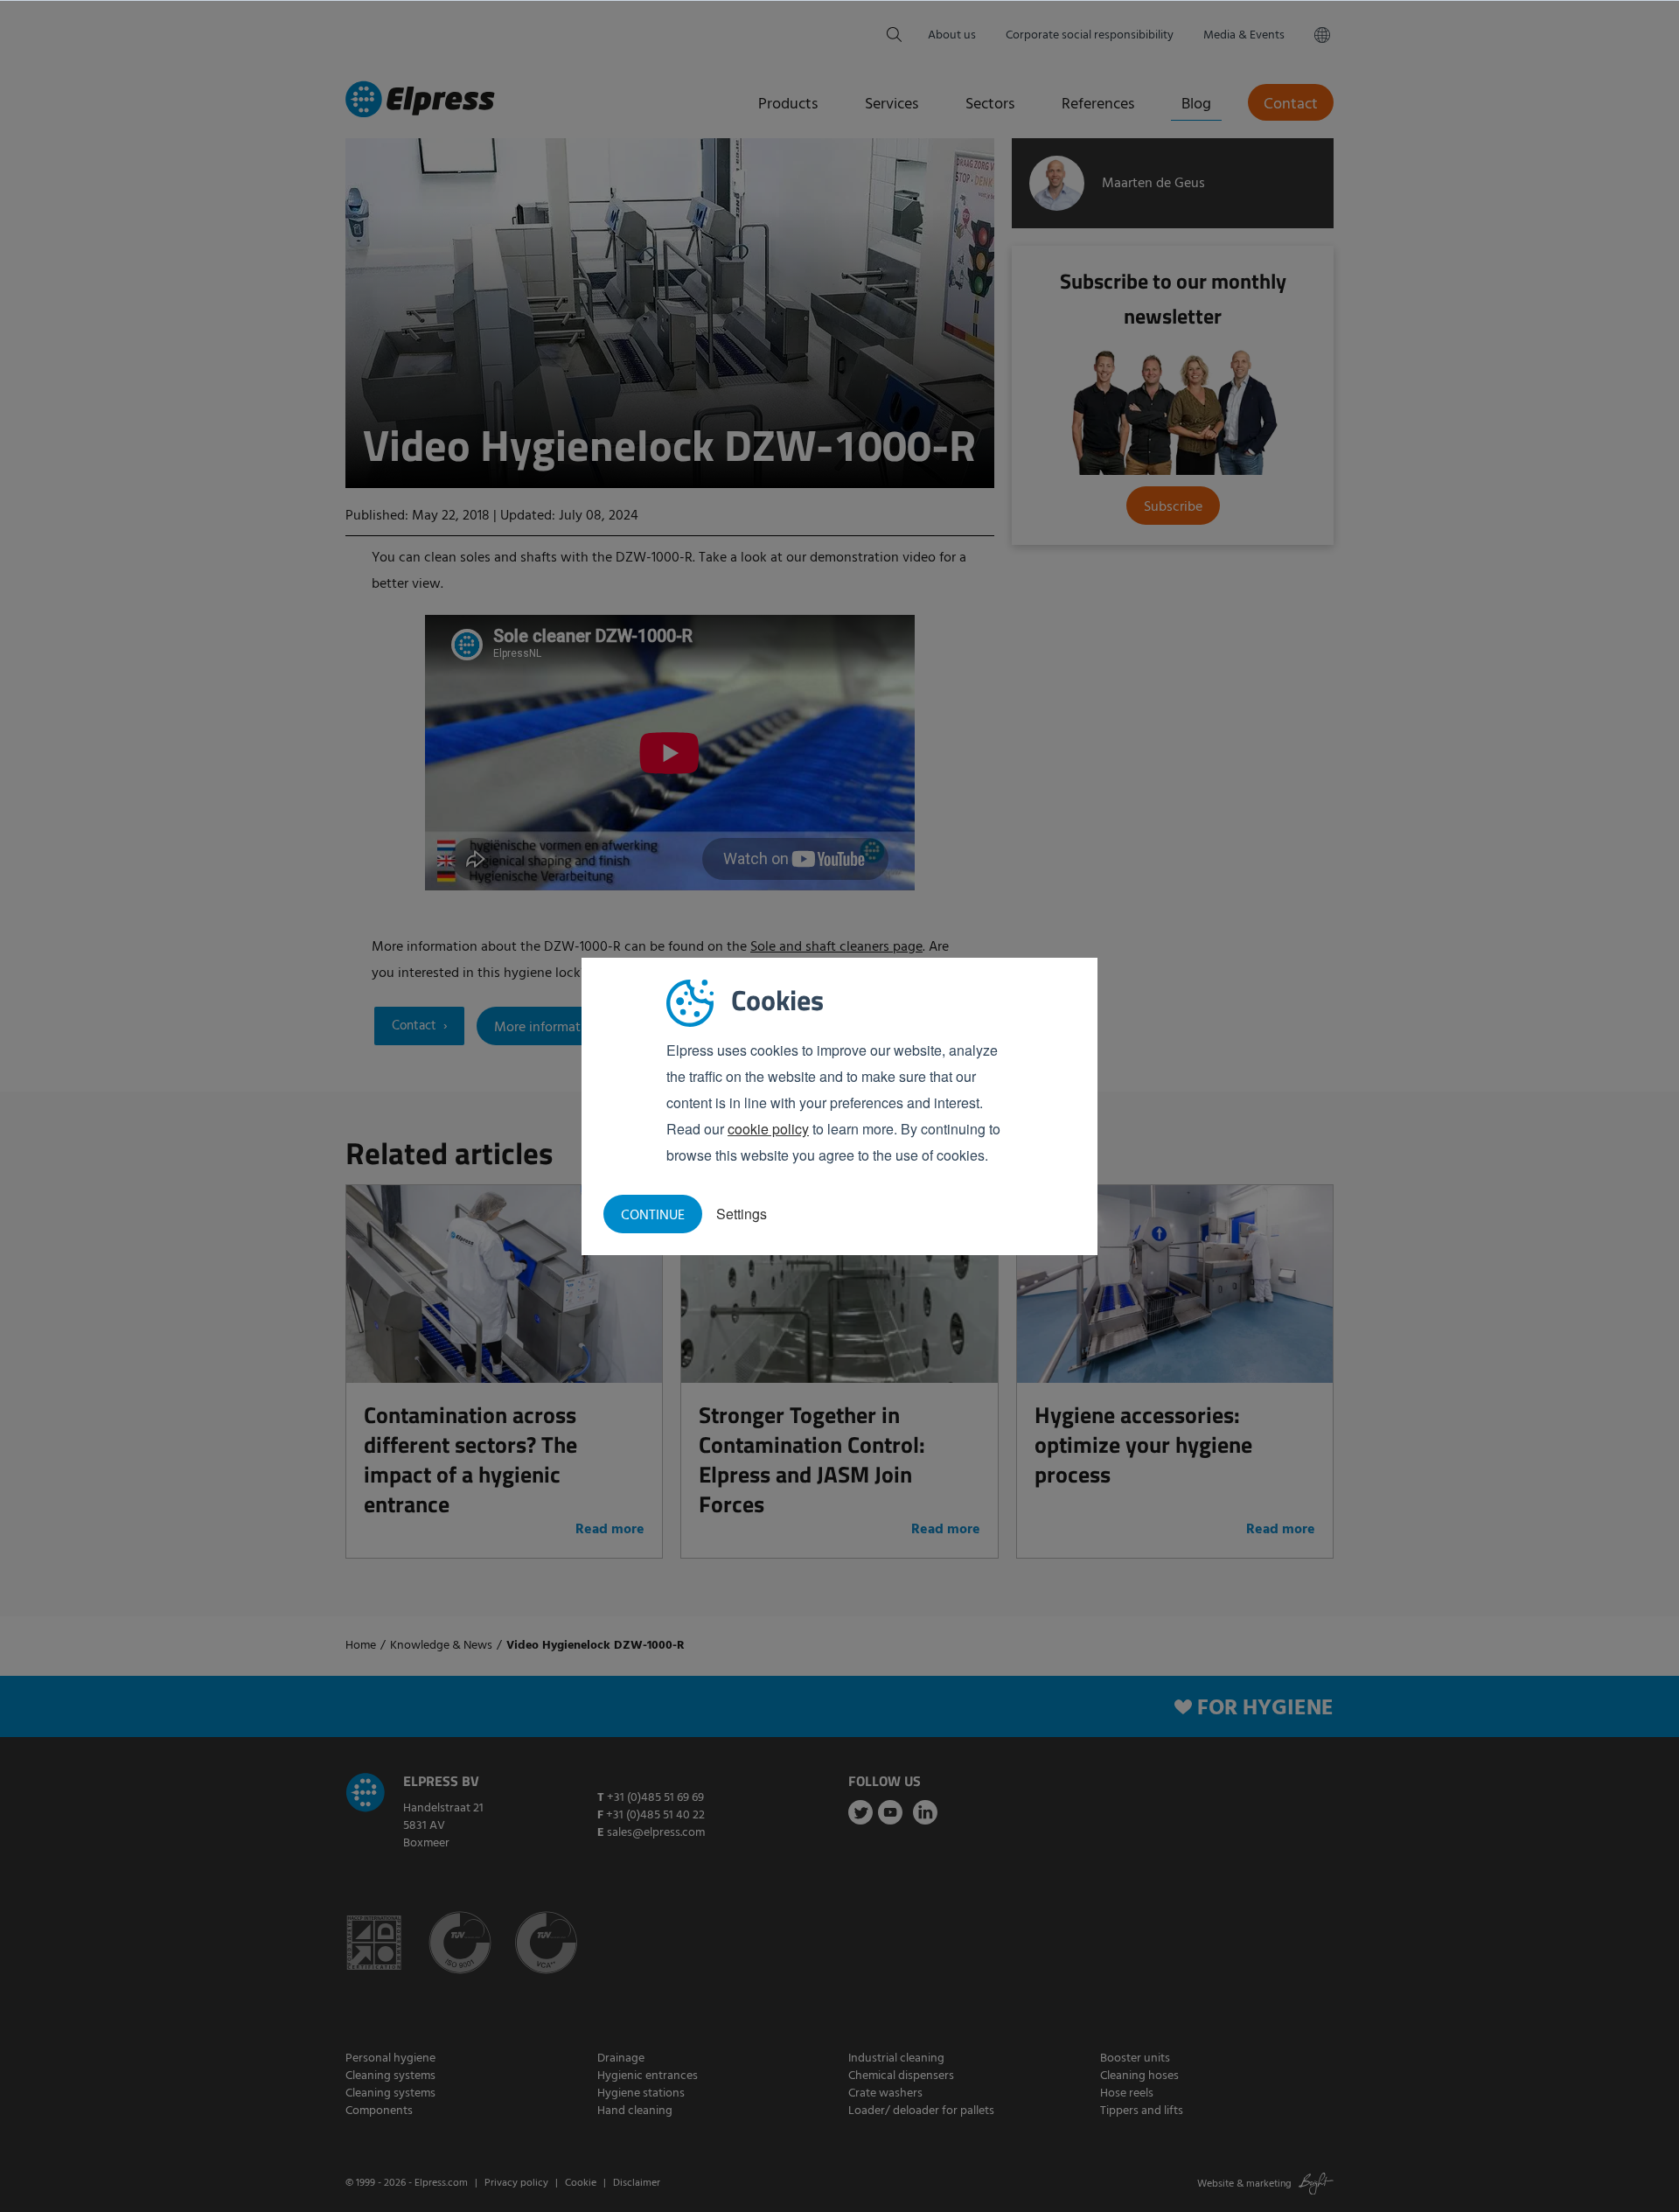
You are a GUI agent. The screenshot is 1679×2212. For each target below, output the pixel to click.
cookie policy (768, 1129)
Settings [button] (742, 1214)
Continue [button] (653, 1216)
